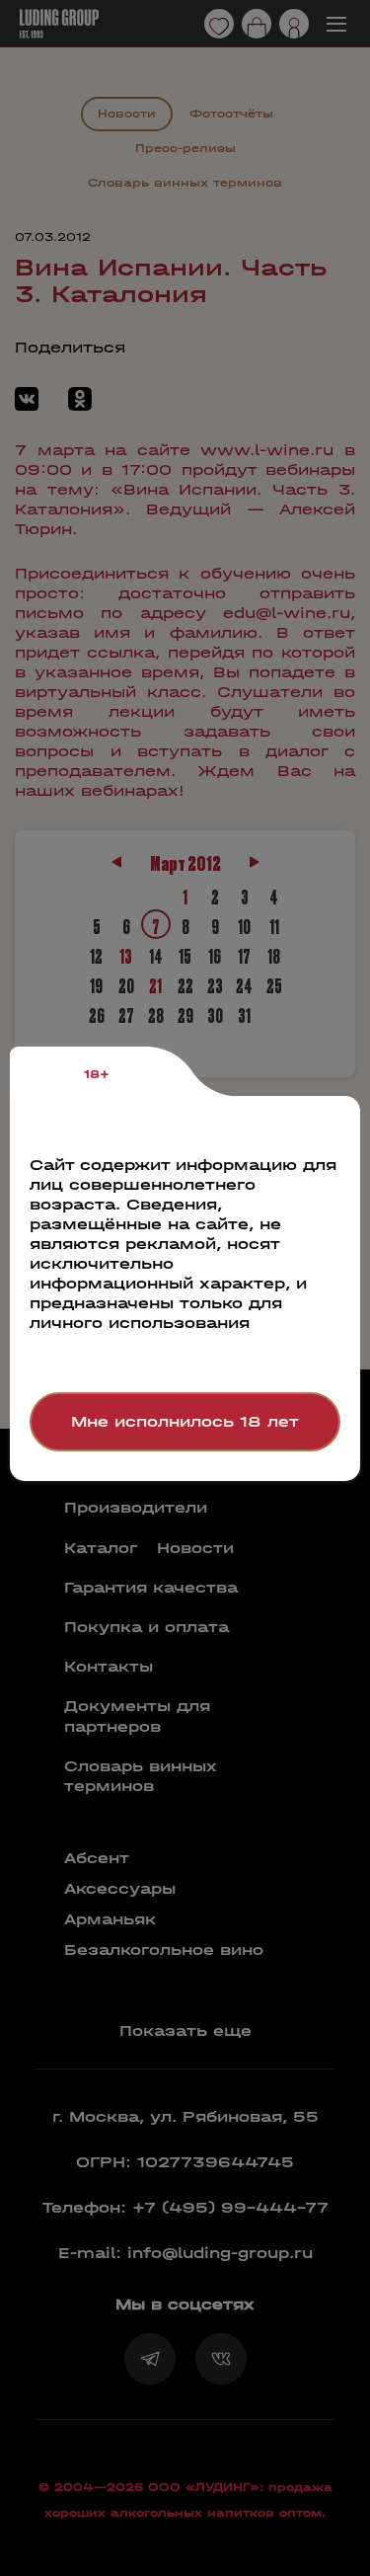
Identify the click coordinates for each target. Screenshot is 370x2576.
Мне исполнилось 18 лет (185, 1421)
